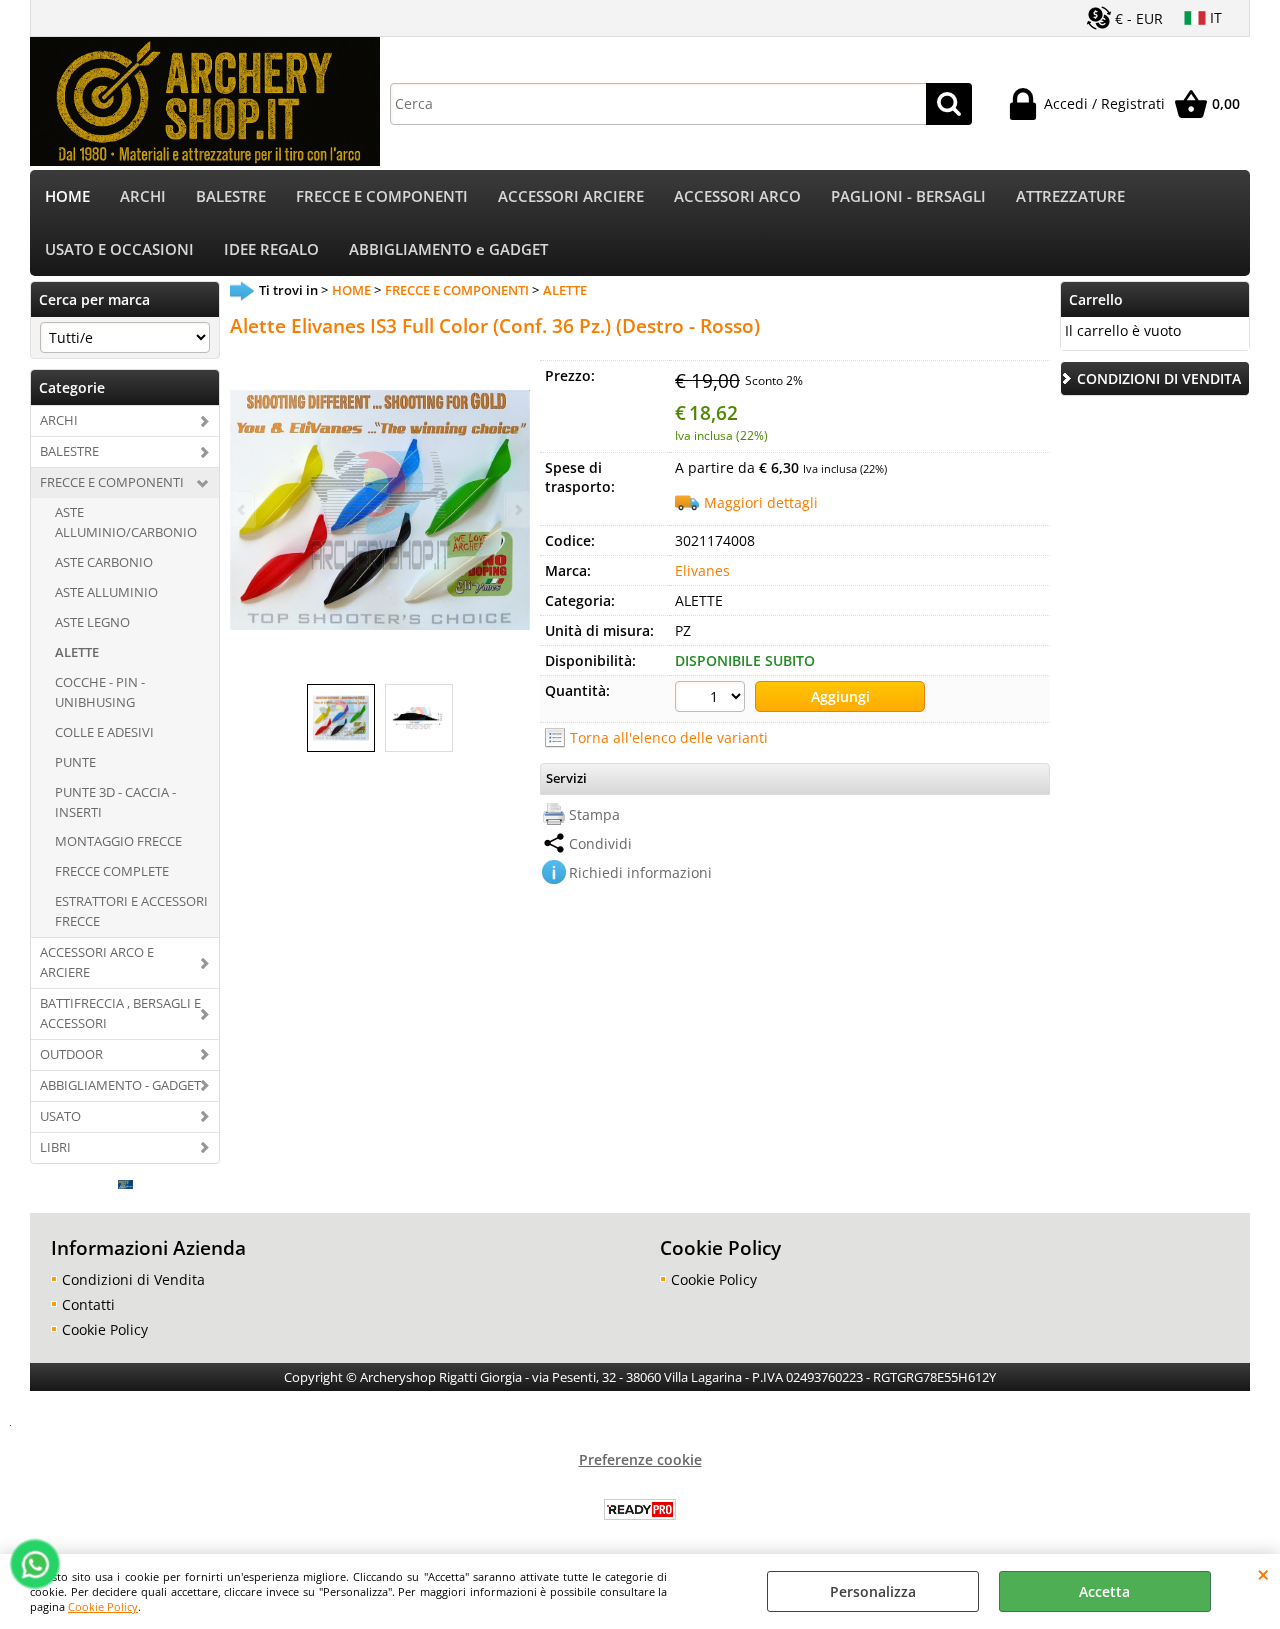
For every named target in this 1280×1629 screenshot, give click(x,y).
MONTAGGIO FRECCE (118, 841)
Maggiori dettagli (761, 502)
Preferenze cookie (640, 1459)
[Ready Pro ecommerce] (640, 1509)
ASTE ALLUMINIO (106, 592)
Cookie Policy (103, 1606)
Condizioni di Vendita (133, 1279)
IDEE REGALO (271, 249)
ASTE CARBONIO (104, 562)
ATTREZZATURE (1070, 196)
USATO (60, 1116)
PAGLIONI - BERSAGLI (908, 196)
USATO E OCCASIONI (119, 249)
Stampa (594, 814)
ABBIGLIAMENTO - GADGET (120, 1085)
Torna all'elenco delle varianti (669, 737)
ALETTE (77, 652)
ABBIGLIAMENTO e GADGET (448, 249)
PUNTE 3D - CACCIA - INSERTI (115, 802)
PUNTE (75, 762)
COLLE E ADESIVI (104, 732)
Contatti (88, 1304)
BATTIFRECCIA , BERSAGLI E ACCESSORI (120, 1013)
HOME (67, 196)
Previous (243, 509)
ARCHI (143, 196)
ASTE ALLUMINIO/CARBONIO (126, 522)
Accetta (1104, 1591)
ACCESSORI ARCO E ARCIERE (97, 962)
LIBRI (55, 1147)
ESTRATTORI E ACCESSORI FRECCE (131, 911)
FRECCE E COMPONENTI (382, 196)
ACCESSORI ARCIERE (571, 196)
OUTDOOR (71, 1054)
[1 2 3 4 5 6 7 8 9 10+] (712, 699)
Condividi (600, 843)
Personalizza (873, 1591)
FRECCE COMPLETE (112, 871)
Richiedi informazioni (640, 872)
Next (517, 509)
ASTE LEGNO (92, 622)
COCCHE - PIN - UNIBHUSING (100, 692)
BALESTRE (231, 196)
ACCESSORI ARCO (737, 196)
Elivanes (702, 570)
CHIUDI (1263, 1574)
